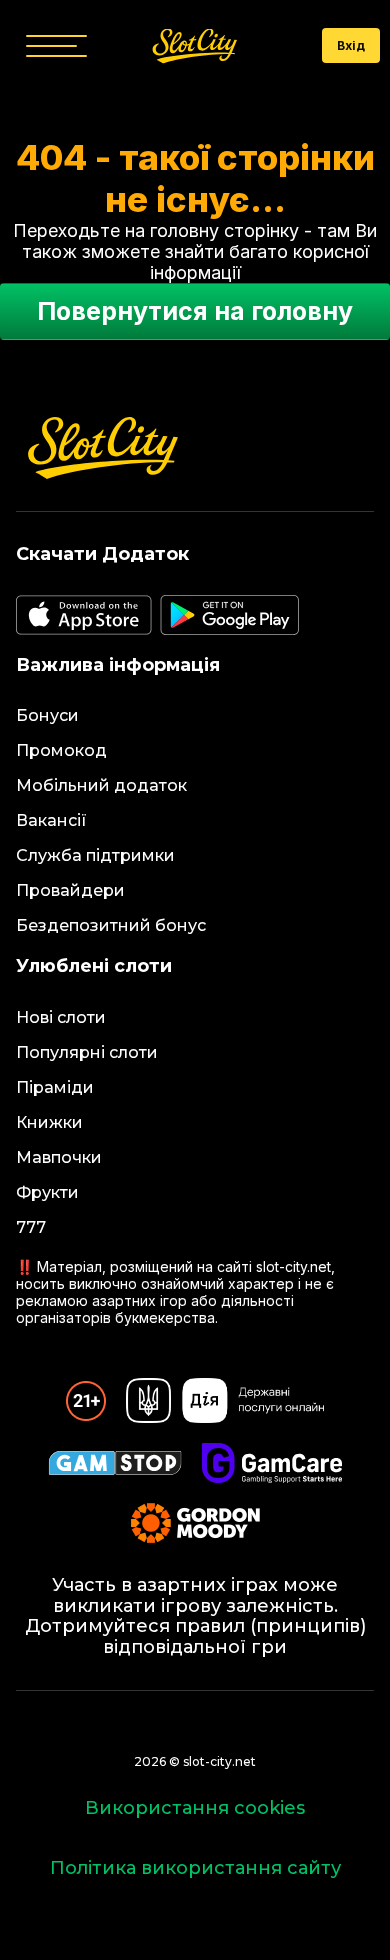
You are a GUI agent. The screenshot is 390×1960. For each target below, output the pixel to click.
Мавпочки (59, 1157)
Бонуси (47, 715)
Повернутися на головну (195, 311)
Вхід (351, 45)
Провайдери (70, 890)
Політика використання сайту (195, 1868)
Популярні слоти (87, 1052)
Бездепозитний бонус (111, 925)
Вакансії (51, 820)
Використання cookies (195, 1808)
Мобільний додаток (101, 785)
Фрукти (47, 1192)
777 (31, 1227)
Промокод (61, 750)
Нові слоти (61, 1017)
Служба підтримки (95, 855)
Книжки (49, 1122)
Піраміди (55, 1087)
